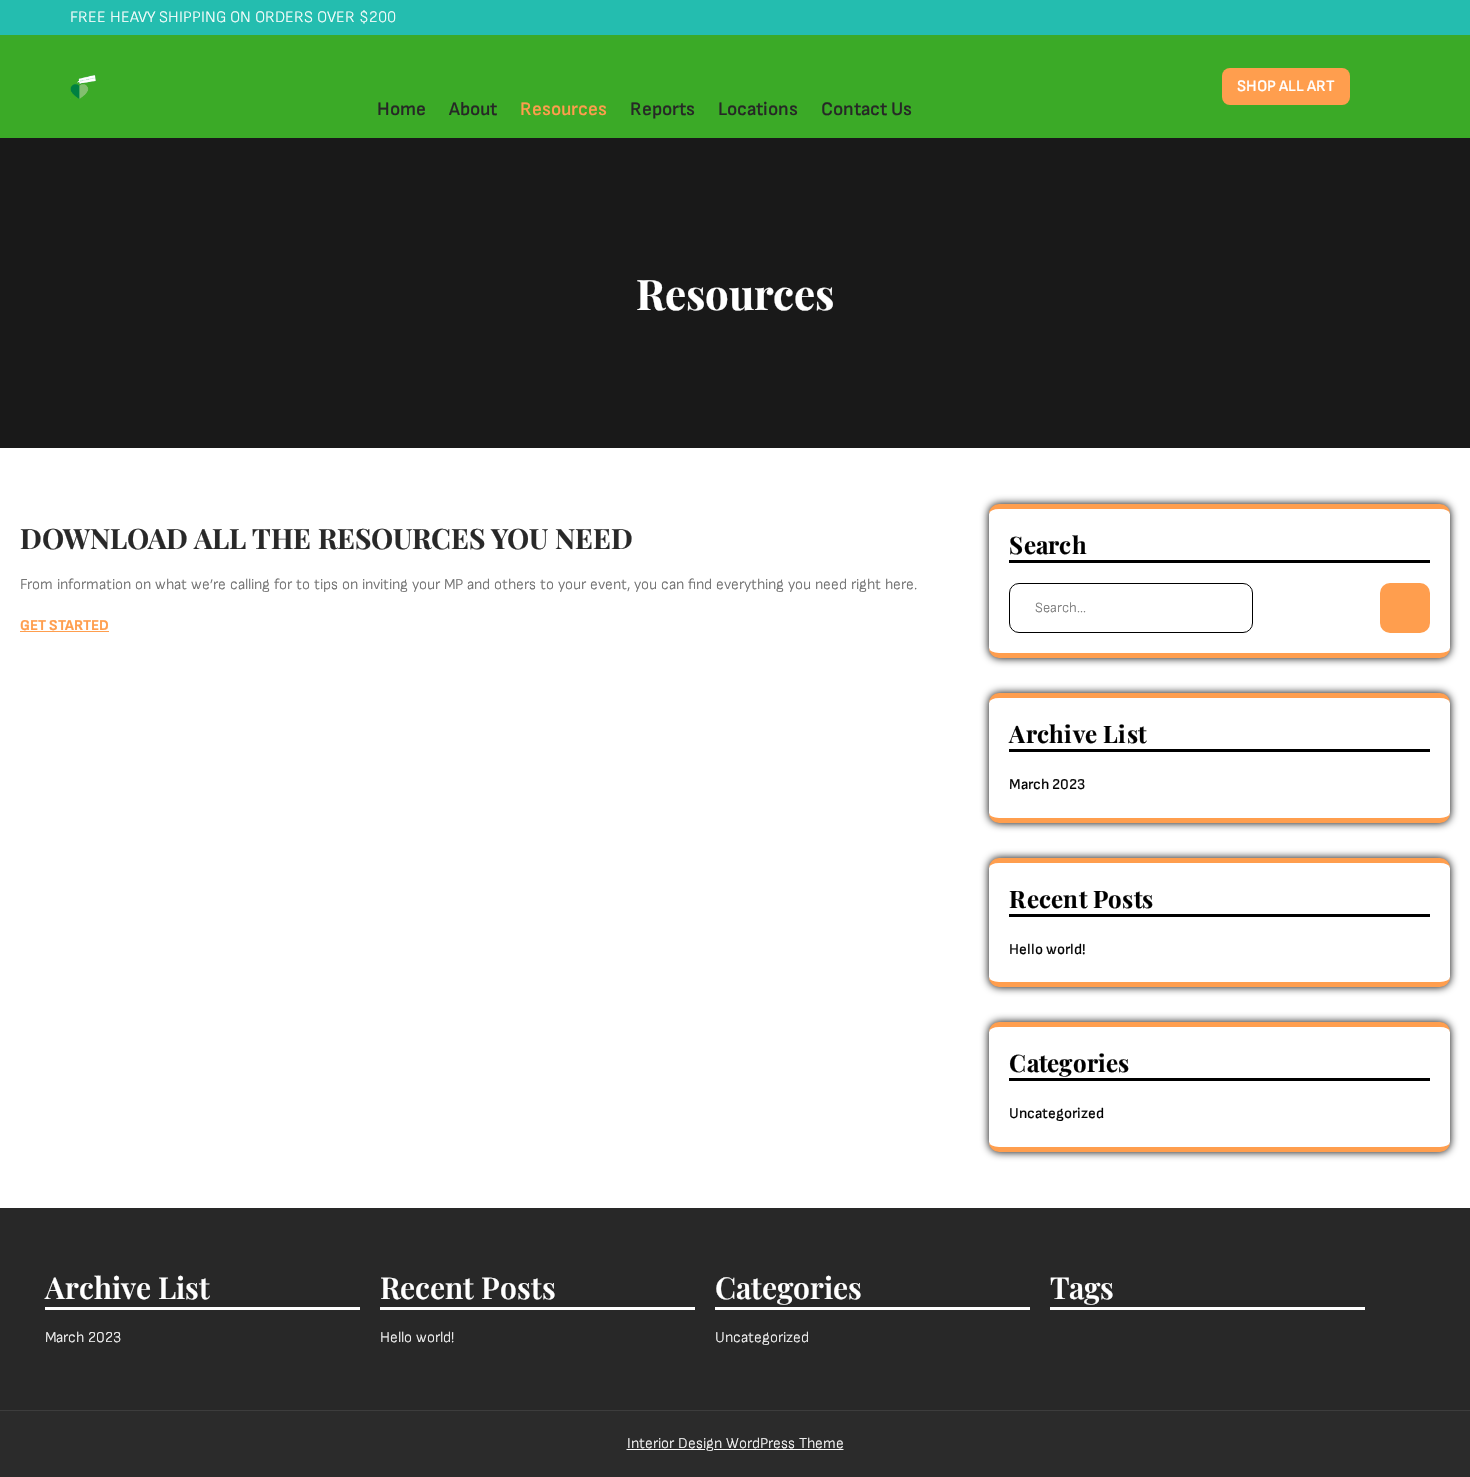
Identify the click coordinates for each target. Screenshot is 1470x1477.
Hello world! (1047, 949)
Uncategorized (1056, 1113)
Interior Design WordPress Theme (735, 1443)
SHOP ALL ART (1286, 86)
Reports (662, 109)
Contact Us (866, 109)
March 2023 (1047, 784)
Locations (758, 109)
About (473, 109)
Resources (563, 109)
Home (401, 109)
